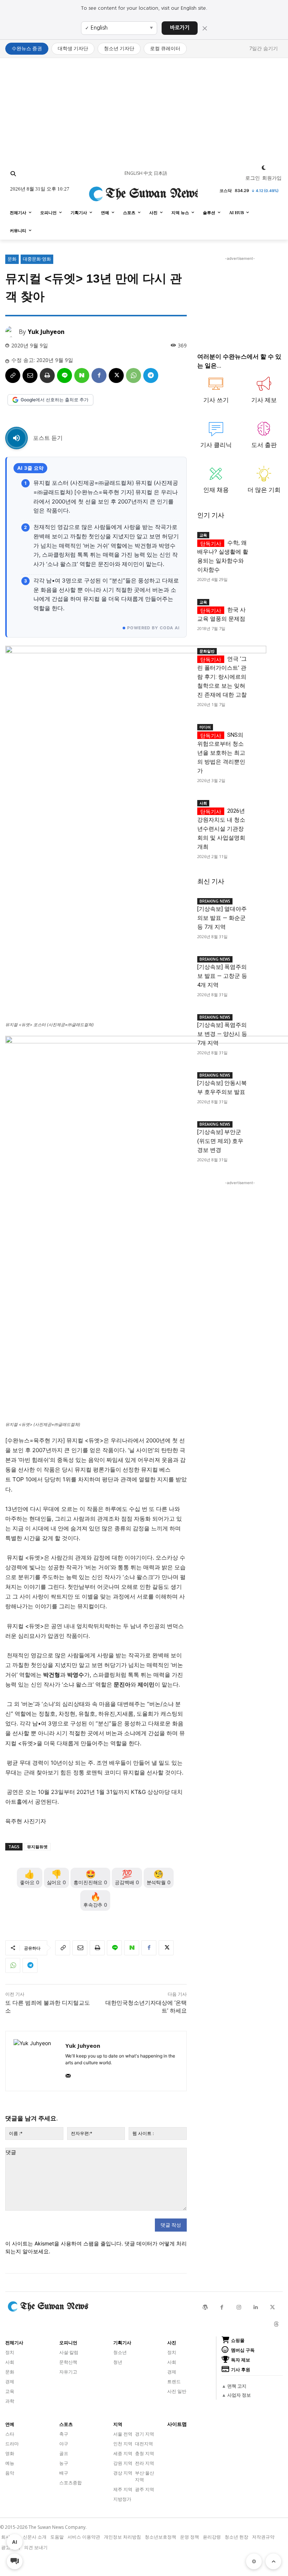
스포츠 (66, 2424)
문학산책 (68, 2362)
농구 (64, 2463)
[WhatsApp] (133, 375)
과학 (10, 2401)
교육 (203, 535)
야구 (64, 2444)
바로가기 (180, 28)
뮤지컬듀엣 (37, 1847)
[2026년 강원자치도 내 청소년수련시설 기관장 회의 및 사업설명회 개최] (266, 804)
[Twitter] (272, 2307)
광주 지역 (145, 2489)
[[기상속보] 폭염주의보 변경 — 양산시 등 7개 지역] (266, 1018)
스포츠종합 (70, 2483)
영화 (10, 2453)
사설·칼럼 (69, 2352)
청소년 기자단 (119, 48)
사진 (172, 2343)
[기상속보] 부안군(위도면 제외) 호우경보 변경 (220, 1141)
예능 (10, 2463)
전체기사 (14, 2343)
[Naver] (82, 375)
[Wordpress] (205, 2307)
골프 (64, 2453)
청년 (118, 2362)
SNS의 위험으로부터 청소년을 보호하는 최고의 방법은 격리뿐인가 (221, 753)
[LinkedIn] (256, 2307)
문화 (12, 259)
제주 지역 (123, 2489)
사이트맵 (177, 2424)
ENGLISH (133, 173)
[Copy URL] (13, 375)
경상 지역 (123, 2473)
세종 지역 (123, 2453)
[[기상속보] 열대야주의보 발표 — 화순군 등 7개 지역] (266, 902)
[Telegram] (151, 375)
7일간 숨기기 (264, 48)
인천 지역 (123, 2444)
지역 (118, 2424)
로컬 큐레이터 (165, 48)
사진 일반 (177, 2391)
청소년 (120, 2352)
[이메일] (30, 375)
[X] (116, 375)
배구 (64, 2473)
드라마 (12, 2444)
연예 (10, 2424)
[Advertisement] (144, 110)
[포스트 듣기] (16, 438)
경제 (10, 2382)
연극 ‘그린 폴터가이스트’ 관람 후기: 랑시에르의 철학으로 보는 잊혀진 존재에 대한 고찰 (222, 677)
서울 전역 (123, 2434)
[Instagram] (239, 2307)
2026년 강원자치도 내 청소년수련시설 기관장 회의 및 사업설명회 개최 (221, 829)
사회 (203, 803)
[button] (13, 174)
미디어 (205, 727)
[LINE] (64, 375)
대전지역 (144, 2444)
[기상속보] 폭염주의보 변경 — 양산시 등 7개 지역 (222, 1034)
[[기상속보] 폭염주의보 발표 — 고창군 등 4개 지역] (266, 960)
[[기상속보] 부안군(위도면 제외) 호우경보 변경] (266, 1125)
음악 (10, 2473)
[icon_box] (216, 393)
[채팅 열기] (15, 2561)
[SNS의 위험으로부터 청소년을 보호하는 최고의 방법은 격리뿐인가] (266, 728)
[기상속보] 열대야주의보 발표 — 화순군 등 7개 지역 (222, 918)
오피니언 (68, 2343)
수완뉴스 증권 (27, 48)
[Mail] (68, 2074)
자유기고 (68, 2372)
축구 (64, 2434)
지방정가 (122, 2499)
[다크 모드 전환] (264, 168)
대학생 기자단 (73, 48)
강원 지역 (123, 2463)
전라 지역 (145, 2463)
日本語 (160, 173)
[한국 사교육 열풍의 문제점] (266, 603)
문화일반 (207, 651)
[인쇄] (47, 375)
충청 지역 (145, 2453)
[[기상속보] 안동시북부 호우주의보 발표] (266, 1076)
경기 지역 (145, 2434)
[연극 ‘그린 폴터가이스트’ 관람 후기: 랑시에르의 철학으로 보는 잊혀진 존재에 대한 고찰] (266, 652)
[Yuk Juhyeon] (12, 332)
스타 (10, 2434)
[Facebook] (99, 375)
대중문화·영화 (37, 259)
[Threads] (276, 2324)
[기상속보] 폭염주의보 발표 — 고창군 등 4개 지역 (222, 976)
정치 (10, 2352)
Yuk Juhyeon (46, 332)
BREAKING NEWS (215, 901)
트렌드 (174, 2382)
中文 (148, 173)
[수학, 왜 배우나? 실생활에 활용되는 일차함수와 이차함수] (266, 536)
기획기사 (122, 2343)
